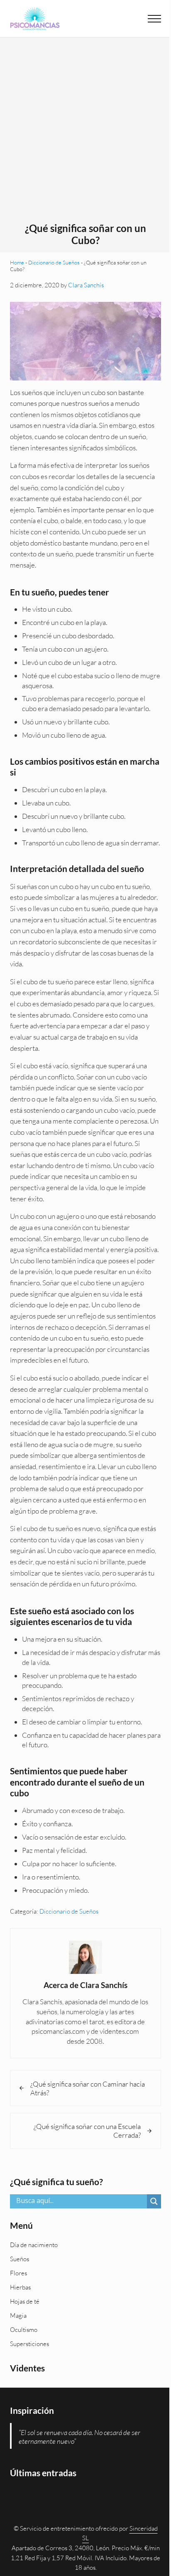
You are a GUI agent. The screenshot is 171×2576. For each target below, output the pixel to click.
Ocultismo (24, 2330)
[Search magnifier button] (154, 2201)
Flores (18, 2273)
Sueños (20, 2259)
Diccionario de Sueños (54, 262)
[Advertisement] (85, 133)
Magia (18, 2315)
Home (17, 262)
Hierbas (20, 2287)
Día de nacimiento (34, 2245)
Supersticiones (29, 2344)
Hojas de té (25, 2301)
